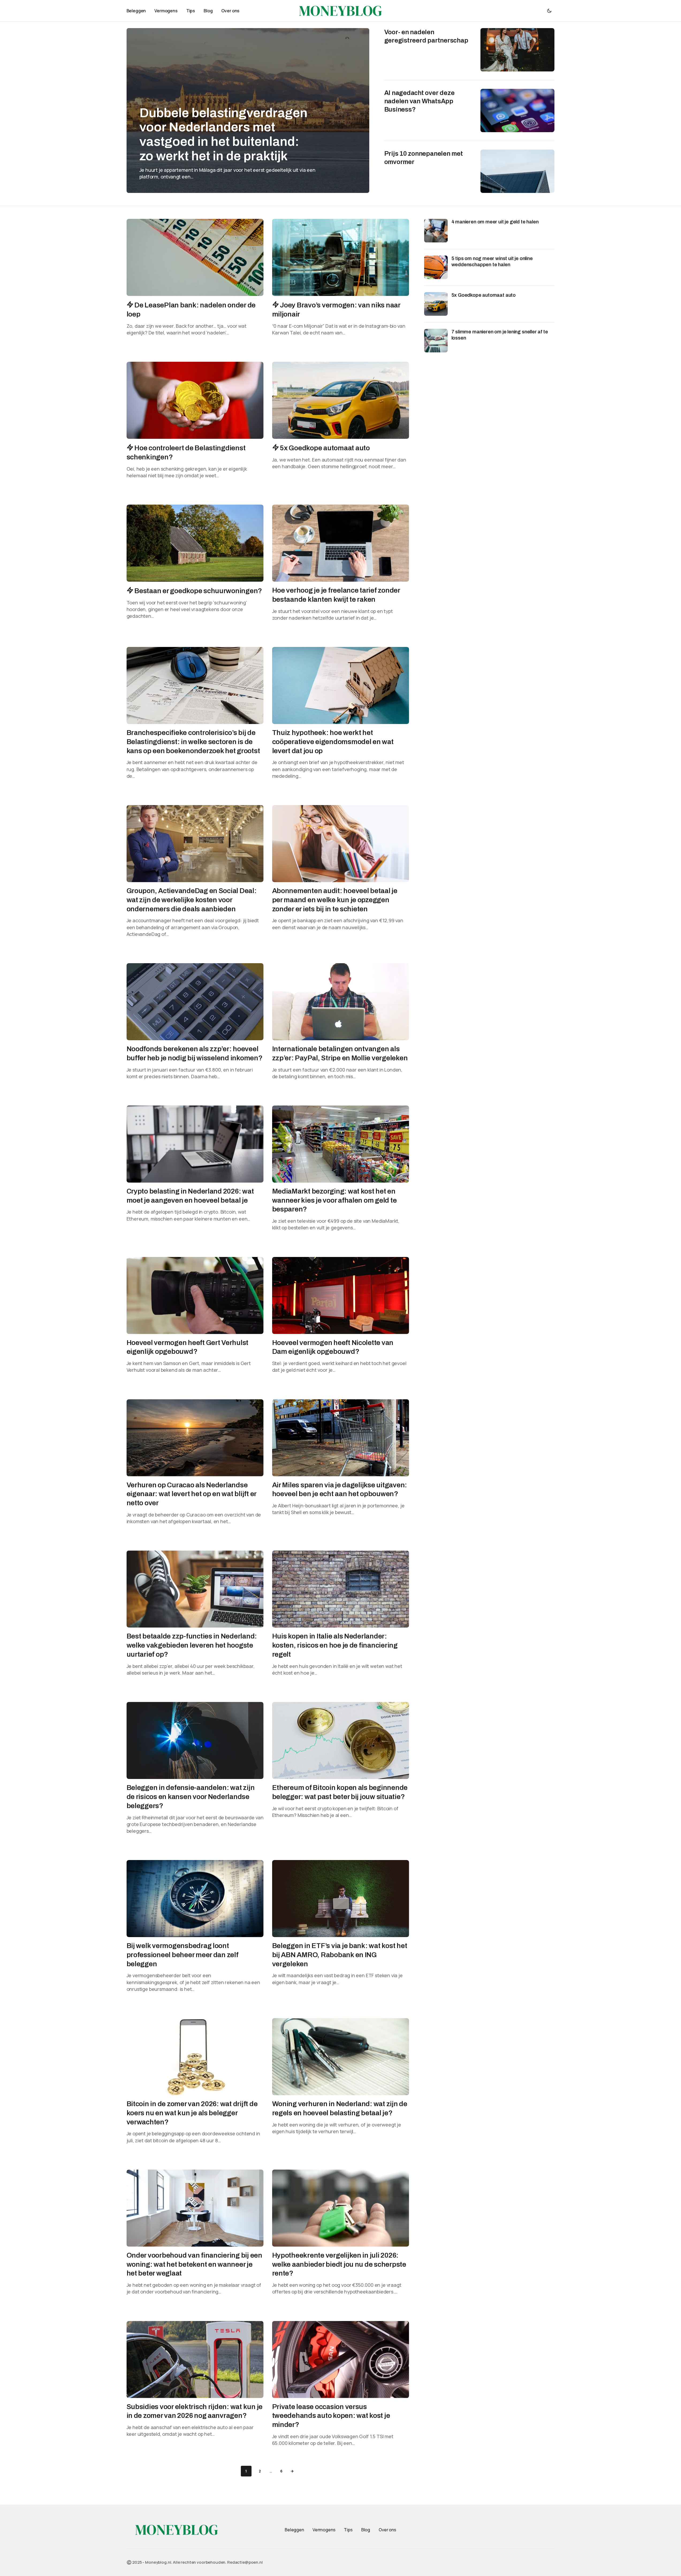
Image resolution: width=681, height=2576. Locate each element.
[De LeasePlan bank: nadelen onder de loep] (195, 257)
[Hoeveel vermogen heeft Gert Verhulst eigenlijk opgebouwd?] (195, 1295)
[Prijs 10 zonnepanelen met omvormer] (517, 171)
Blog (366, 2530)
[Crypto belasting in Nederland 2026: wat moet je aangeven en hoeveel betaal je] (195, 1144)
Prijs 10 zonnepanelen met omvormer (424, 158)
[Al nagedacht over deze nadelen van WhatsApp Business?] (517, 110)
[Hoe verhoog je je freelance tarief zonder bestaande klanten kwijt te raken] (341, 543)
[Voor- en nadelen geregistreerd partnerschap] (517, 50)
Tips (348, 2530)
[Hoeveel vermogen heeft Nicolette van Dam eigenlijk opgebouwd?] (341, 1295)
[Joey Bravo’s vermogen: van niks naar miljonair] (341, 257)
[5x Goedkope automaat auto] (341, 400)
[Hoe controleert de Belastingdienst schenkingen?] (195, 400)
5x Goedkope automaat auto (484, 295)
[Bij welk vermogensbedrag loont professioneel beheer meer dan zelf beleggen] (195, 1899)
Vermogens (324, 2530)
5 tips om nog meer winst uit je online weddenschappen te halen (492, 262)
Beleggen (294, 2530)
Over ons (387, 2530)
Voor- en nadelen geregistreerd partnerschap (426, 36)
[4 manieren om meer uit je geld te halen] (436, 231)
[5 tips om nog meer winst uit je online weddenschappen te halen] (436, 267)
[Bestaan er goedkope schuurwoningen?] (195, 543)
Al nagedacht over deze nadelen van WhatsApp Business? (419, 101)
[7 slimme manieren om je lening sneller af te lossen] (436, 341)
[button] (549, 11)
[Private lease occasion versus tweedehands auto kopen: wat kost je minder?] (341, 2360)
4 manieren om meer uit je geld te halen (495, 222)
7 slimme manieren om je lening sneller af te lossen (500, 335)
